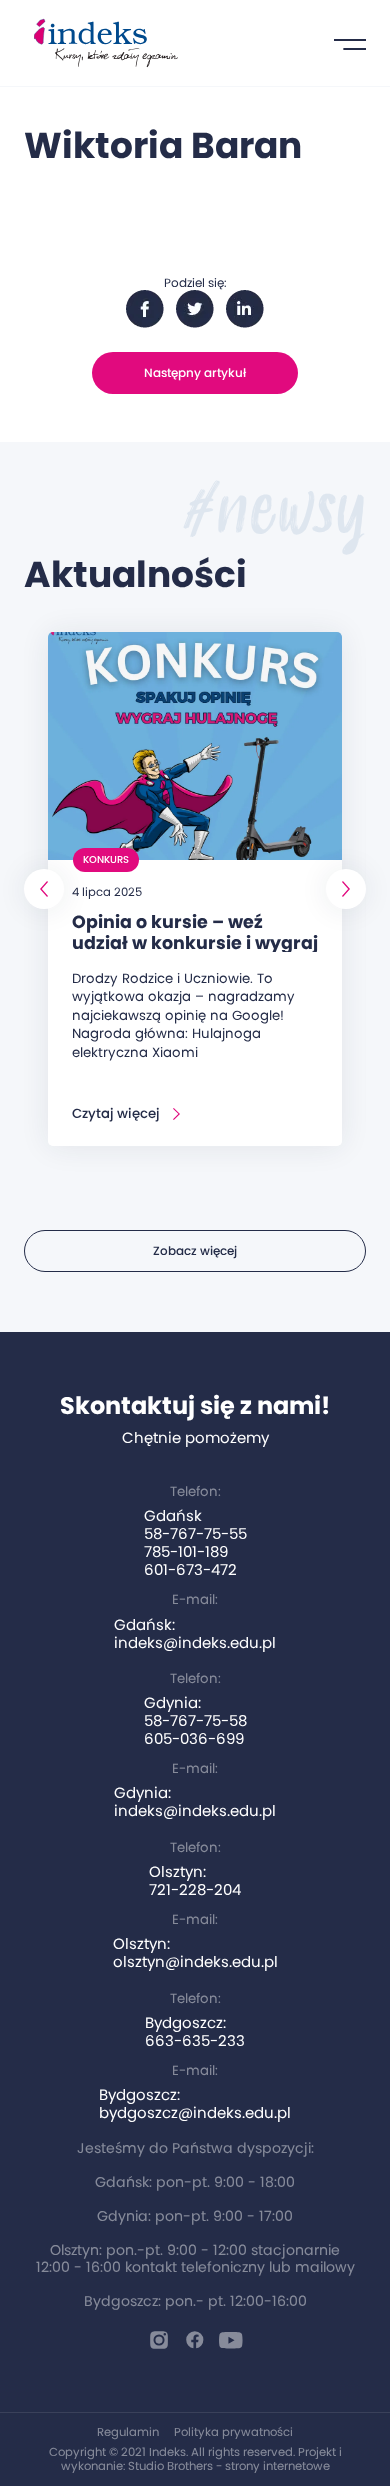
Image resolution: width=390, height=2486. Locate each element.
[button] (350, 43)
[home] (101, 43)
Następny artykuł (195, 372)
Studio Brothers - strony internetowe (229, 2466)
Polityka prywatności (233, 2432)
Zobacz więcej (195, 1250)
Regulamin (128, 2432)
